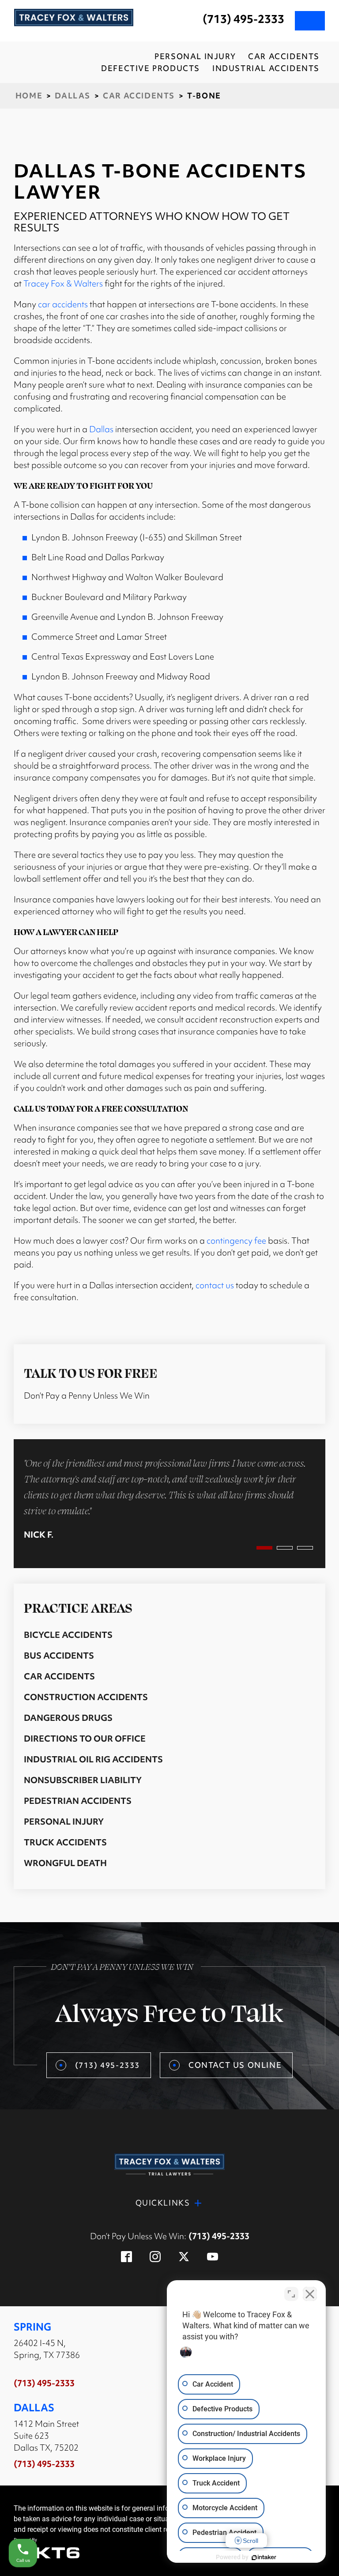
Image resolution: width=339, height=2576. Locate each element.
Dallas (73, 96)
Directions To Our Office (85, 1739)
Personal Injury (64, 1822)
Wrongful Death (65, 1863)
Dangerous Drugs (68, 1718)
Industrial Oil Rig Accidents (93, 1759)
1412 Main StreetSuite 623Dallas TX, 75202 (46, 2436)
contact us (215, 1285)
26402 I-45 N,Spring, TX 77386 (47, 2349)
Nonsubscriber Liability (83, 1780)
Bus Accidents (59, 1656)
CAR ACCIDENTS (284, 56)
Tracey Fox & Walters (63, 283)
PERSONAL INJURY (195, 56)
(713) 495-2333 (243, 19)
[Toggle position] (291, 2294)
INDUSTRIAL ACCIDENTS (266, 68)
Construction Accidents (86, 1697)
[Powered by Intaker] (264, 2557)
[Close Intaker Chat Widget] (310, 2294)
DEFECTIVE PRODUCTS (151, 68)
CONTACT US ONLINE (235, 2065)
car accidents (63, 304)
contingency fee (236, 1241)
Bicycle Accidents (68, 1635)
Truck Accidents (65, 1842)
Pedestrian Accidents (78, 1801)
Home (29, 96)
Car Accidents (139, 96)
